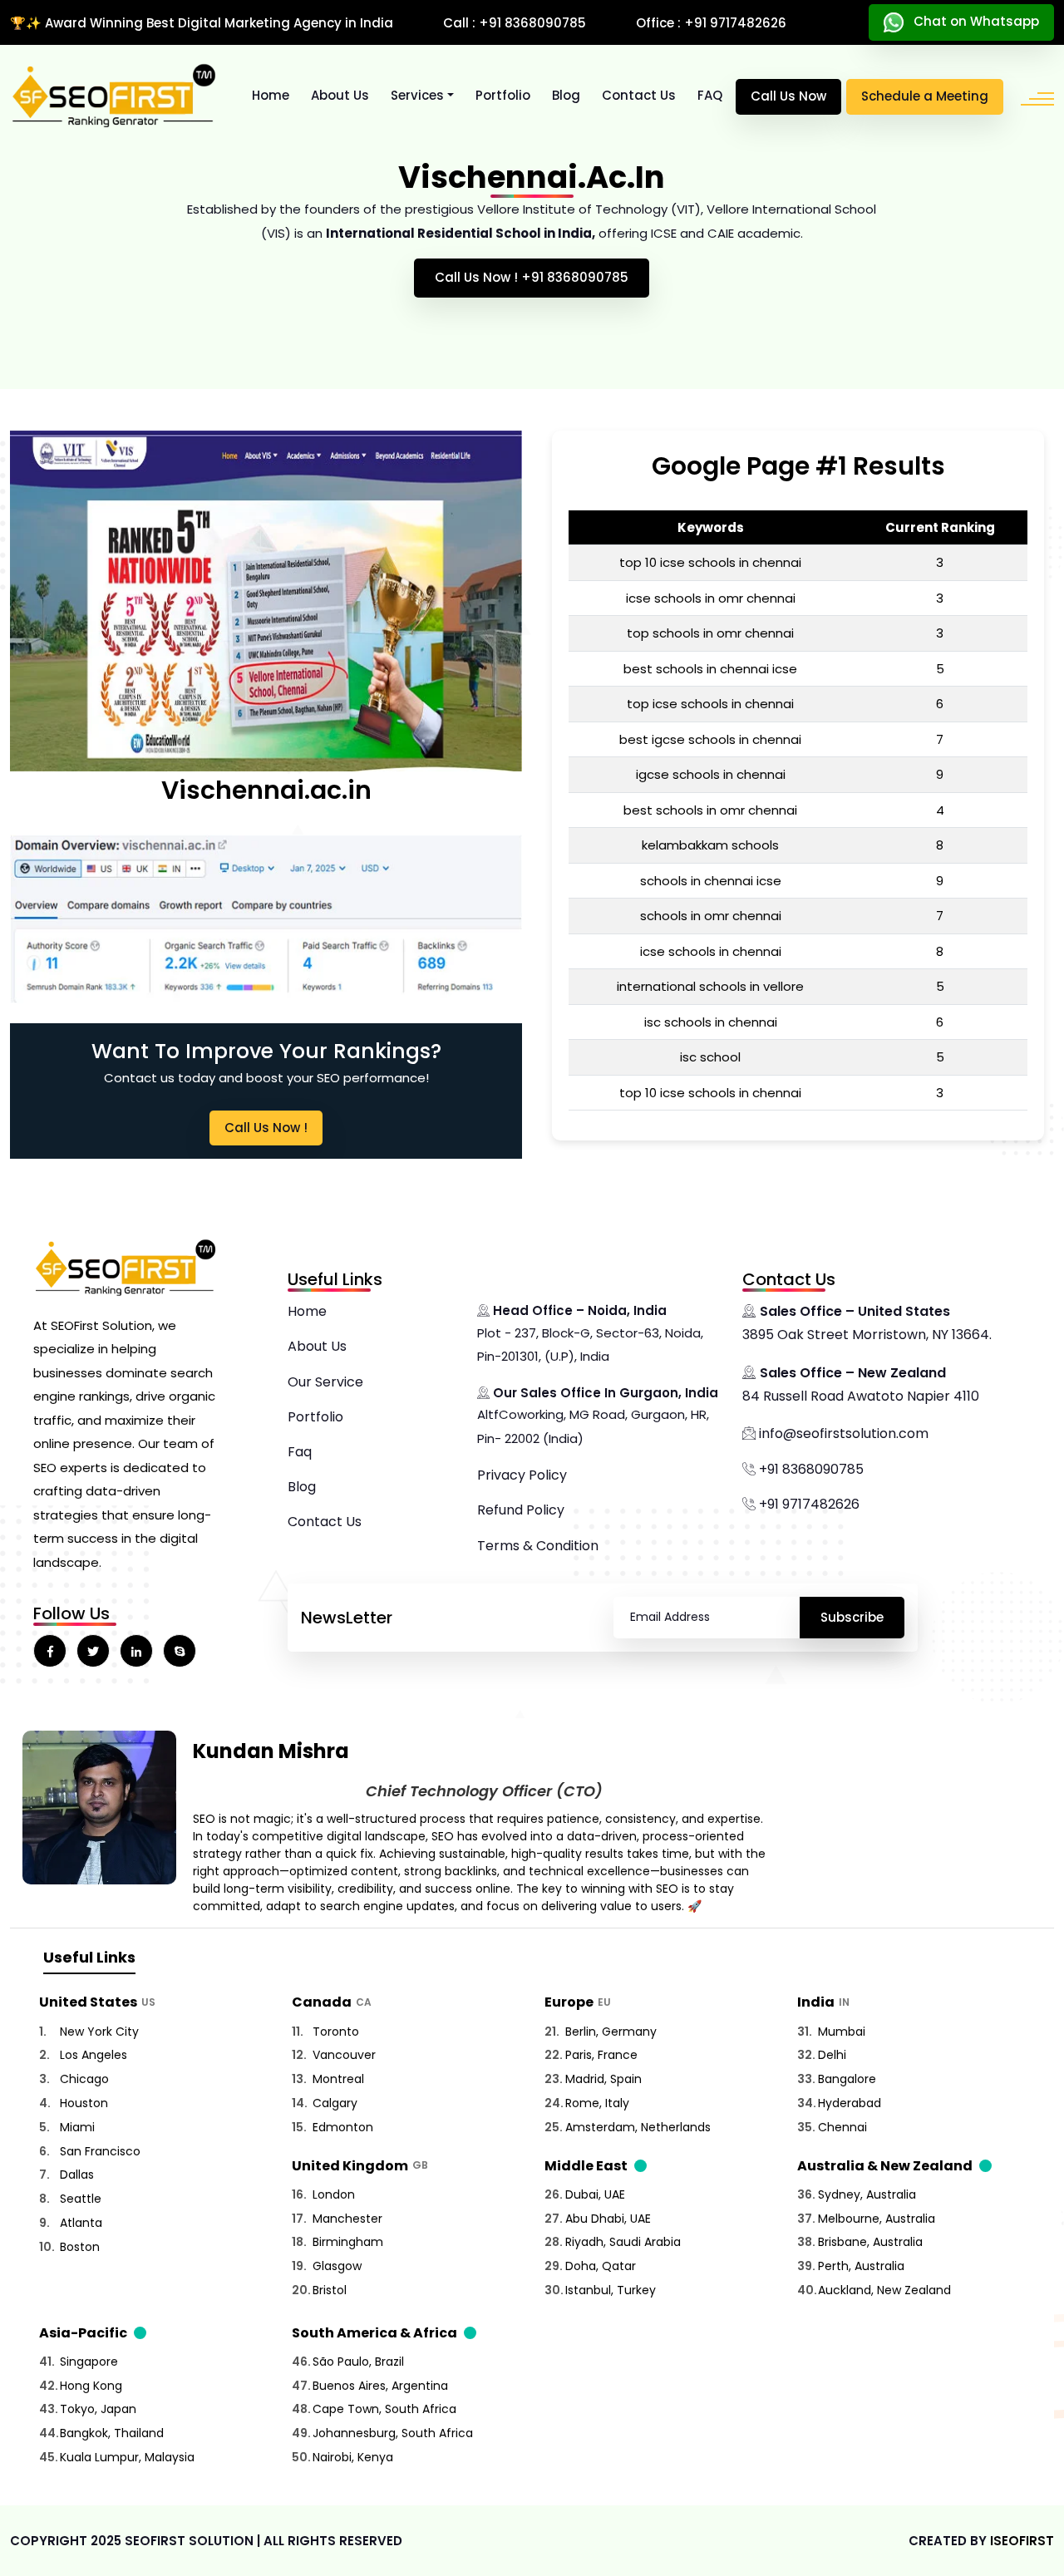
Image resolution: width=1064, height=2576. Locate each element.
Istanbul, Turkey (611, 2290)
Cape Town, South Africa (384, 2409)
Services (417, 95)
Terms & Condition (538, 1546)
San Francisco (100, 2151)
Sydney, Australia (867, 2194)
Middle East (586, 2166)
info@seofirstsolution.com (842, 1433)
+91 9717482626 (808, 1504)
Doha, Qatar (601, 2266)
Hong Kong (91, 2386)
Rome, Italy (597, 2103)
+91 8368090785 (810, 1469)
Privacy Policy (522, 1475)
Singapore (89, 2362)
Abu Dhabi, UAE (608, 2219)
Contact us (639, 95)
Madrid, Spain (603, 2079)
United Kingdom (350, 2166)
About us (340, 95)
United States (88, 2002)
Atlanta (81, 2223)
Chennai (842, 2127)
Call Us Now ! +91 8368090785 (532, 277)
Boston (80, 2247)
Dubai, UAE (595, 2194)
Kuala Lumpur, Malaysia (127, 2457)
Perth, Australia (861, 2266)
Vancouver (344, 2055)
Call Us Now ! (266, 1128)
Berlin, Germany (611, 2032)
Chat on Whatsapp (971, 21)
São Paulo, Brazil (358, 2362)
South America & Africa (374, 2333)
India (816, 2002)
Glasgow (337, 2266)
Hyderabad (850, 2103)
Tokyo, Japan (98, 2409)
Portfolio (503, 95)
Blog (566, 95)
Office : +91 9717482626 (711, 23)
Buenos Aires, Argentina (380, 2386)
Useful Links (89, 1957)
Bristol (330, 2290)
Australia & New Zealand (885, 2166)
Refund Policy (521, 1510)
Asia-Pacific (83, 2333)
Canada (322, 2002)
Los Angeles (94, 2055)
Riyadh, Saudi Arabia (623, 2242)
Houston (84, 2103)
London (334, 2194)
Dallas (77, 2175)
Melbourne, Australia (877, 2219)
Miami (77, 2127)
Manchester (347, 2219)
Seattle (81, 2199)
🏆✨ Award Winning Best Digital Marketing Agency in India (202, 23)
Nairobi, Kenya (353, 2457)
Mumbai (842, 2032)
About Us (317, 1346)
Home (271, 95)
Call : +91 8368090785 (515, 23)
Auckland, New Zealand (884, 2290)
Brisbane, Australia (870, 2242)
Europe (569, 2002)
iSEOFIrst (1022, 2541)
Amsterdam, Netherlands (638, 2127)
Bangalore (847, 2079)
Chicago (84, 2079)
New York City (99, 2032)
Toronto (336, 2032)
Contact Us (325, 1522)
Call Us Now (788, 96)
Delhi (832, 2055)
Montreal (338, 2079)
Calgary (335, 2103)
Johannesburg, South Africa (393, 2433)
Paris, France (601, 2055)
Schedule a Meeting (925, 96)
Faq (300, 1452)
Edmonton (343, 2127)
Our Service (325, 1382)
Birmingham (348, 2242)
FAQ (710, 95)
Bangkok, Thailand (112, 2433)
